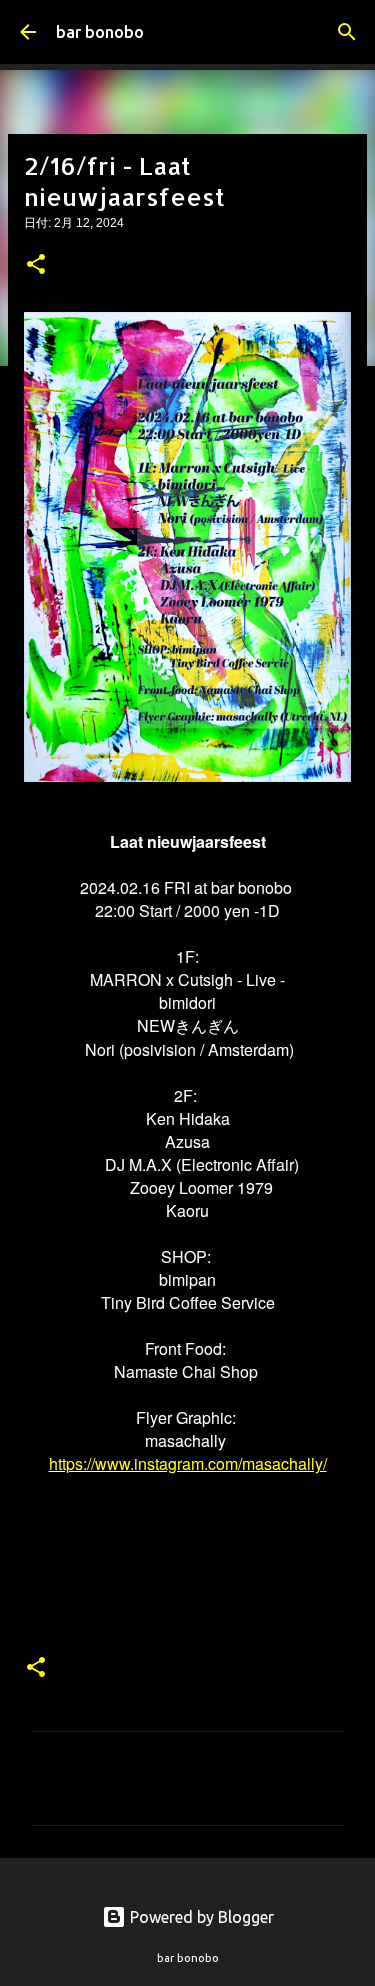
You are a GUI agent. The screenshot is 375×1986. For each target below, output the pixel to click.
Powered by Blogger (200, 1917)
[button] (36, 266)
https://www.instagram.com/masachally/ (188, 1463)
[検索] (347, 32)
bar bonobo (100, 32)
